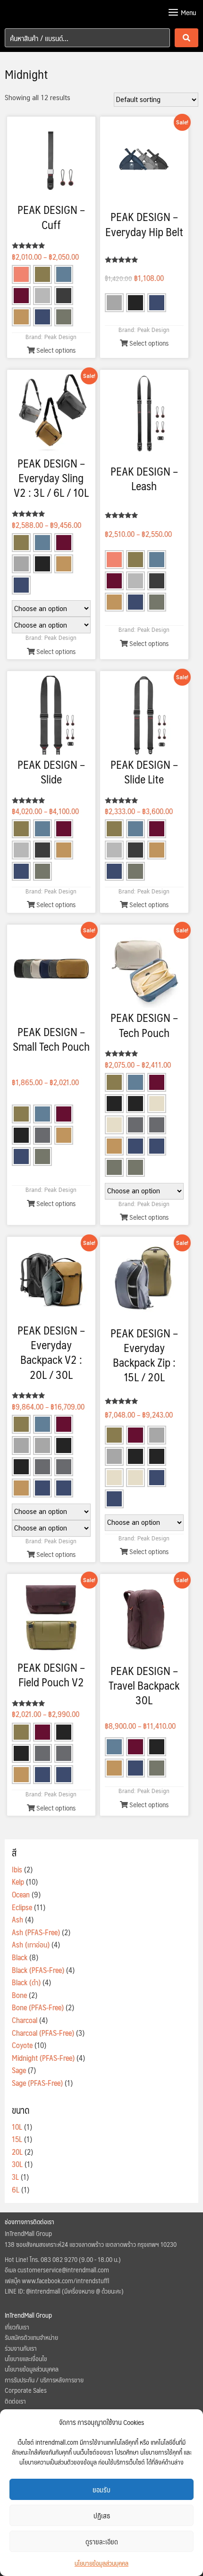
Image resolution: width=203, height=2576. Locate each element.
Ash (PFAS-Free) (36, 1932)
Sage (19, 2070)
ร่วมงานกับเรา (21, 2348)
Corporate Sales (26, 2390)
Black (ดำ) (26, 1982)
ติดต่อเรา (15, 2401)
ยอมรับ (101, 2489)
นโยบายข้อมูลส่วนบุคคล (101, 2563)
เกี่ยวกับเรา (17, 2327)
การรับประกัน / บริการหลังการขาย (44, 2380)
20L (17, 2152)
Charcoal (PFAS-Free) (43, 2033)
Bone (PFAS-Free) (38, 2007)
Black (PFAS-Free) (38, 1970)
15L (17, 2139)
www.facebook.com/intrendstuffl (65, 2280)
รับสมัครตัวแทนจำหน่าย (31, 2337)
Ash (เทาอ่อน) (31, 1944)
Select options (55, 350)
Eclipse (22, 1907)
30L (17, 2164)
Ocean (21, 1894)
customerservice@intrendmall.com (63, 2270)
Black (20, 1957)
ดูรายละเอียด (102, 2541)
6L (16, 2189)
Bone (19, 1995)
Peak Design (60, 337)
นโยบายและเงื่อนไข (26, 2358)
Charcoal (25, 2020)
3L (15, 2177)
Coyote (22, 2045)
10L (17, 2127)
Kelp (18, 1882)
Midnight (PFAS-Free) (43, 2058)
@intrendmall (43, 2291)
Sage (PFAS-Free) (37, 2083)
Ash (17, 1919)
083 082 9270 (59, 2259)
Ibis (17, 1869)
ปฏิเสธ (102, 2515)
